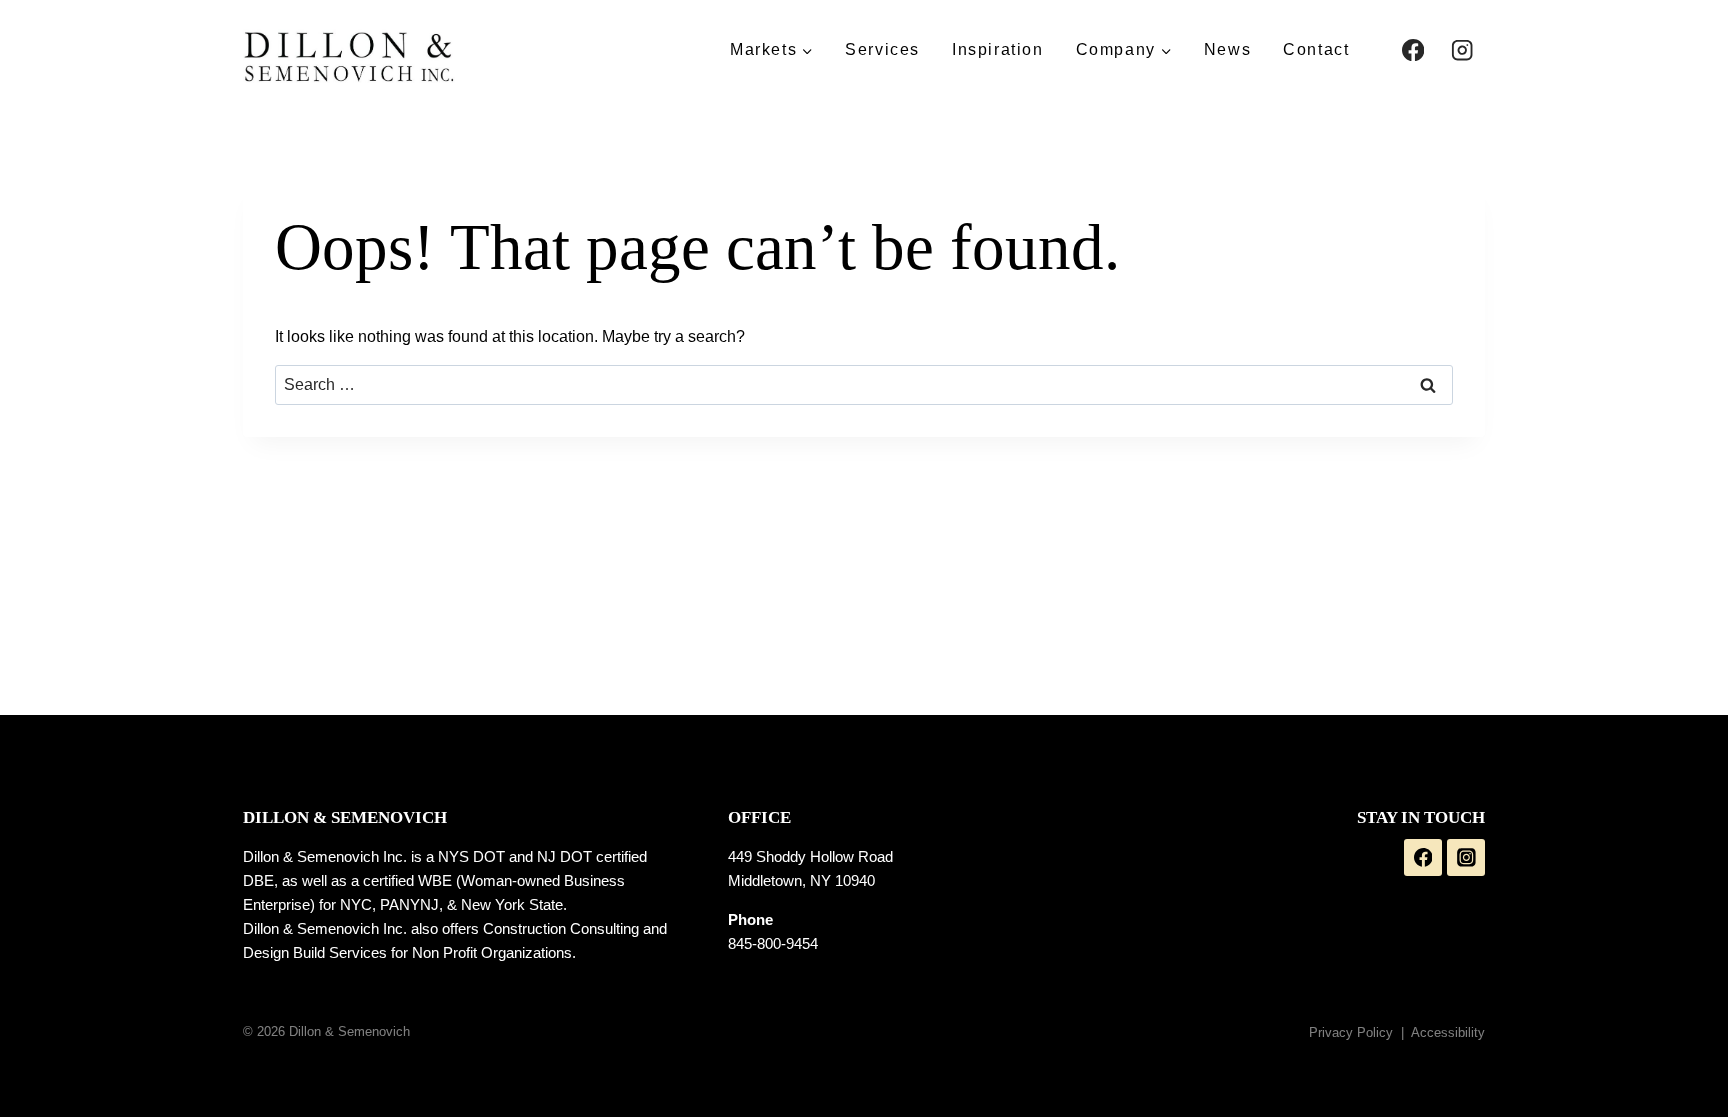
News (1227, 49)
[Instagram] (1462, 50)
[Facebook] (1412, 50)
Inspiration (998, 49)
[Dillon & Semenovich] (349, 56)
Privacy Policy (1351, 1032)
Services (882, 49)
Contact (1316, 49)
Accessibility (1448, 1032)
